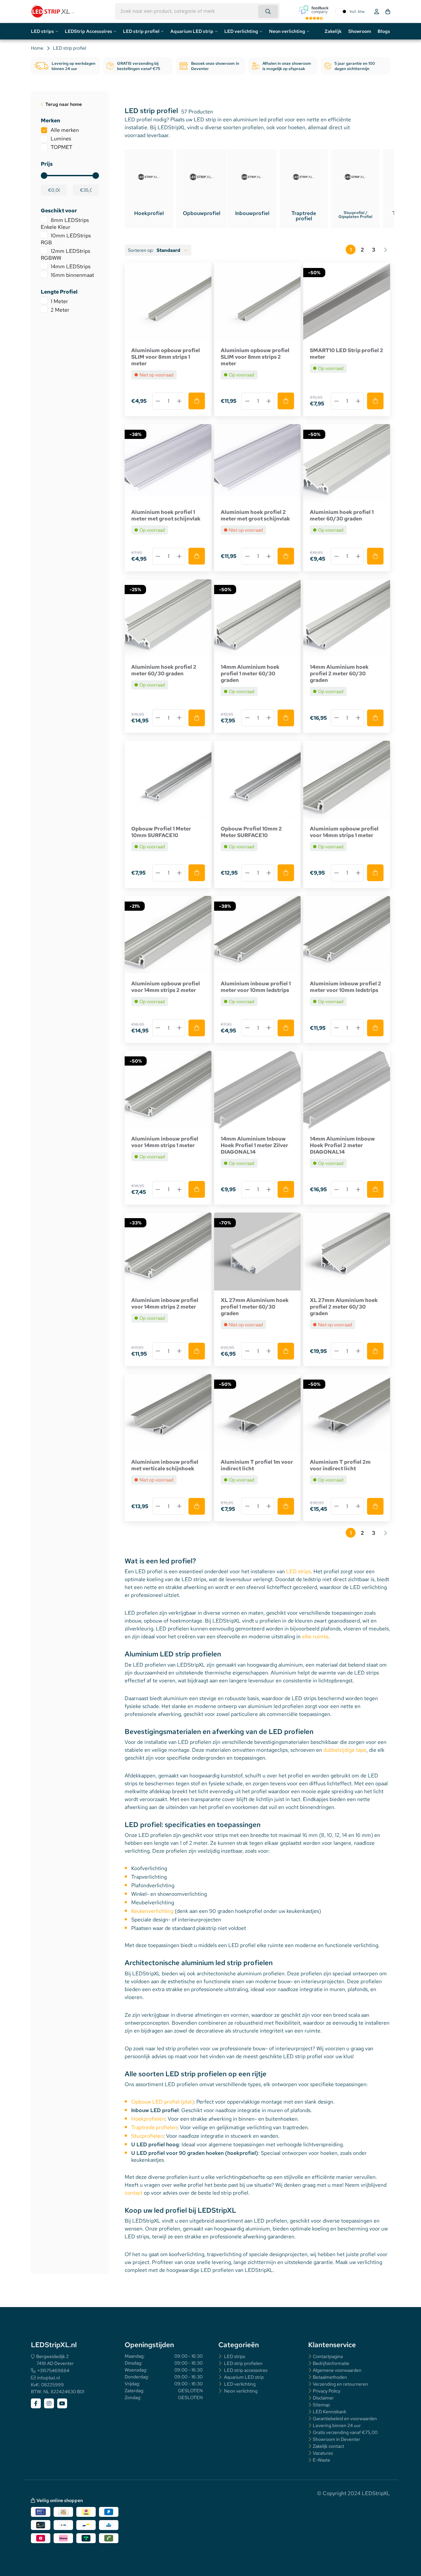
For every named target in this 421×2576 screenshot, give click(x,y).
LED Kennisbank (330, 2412)
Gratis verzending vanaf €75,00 (345, 2432)
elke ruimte (315, 1637)
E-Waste (322, 2460)
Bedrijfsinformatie (331, 2363)
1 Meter (59, 301)
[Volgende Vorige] (385, 250)
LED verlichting (241, 31)
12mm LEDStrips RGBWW (65, 254)
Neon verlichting (287, 31)
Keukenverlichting (152, 1911)
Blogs (384, 31)
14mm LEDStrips (71, 266)
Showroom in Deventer (336, 2439)
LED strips (42, 31)
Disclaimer (323, 2398)
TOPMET (62, 147)
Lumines (61, 139)
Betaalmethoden (330, 2377)
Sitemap (321, 2405)
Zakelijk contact (328, 2446)
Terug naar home (64, 104)
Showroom (360, 31)
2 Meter (60, 310)
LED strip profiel (141, 31)
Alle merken (65, 130)
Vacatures (323, 2453)
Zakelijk (333, 31)
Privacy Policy (327, 2391)
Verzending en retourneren (340, 2384)
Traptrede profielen (154, 2127)
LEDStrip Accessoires (88, 31)
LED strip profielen (243, 2363)
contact (134, 2193)
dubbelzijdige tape (345, 1750)
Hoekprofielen (148, 2119)
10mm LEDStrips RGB (66, 239)
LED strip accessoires (245, 2370)
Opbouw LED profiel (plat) (162, 2102)
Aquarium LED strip (192, 31)
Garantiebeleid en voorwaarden (345, 2419)
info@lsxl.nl (49, 2378)
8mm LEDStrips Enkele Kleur (65, 224)
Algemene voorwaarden (337, 2370)
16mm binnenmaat (72, 275)
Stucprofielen (147, 2136)
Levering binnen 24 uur (337, 2425)
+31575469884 (53, 2371)
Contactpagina (328, 2356)
